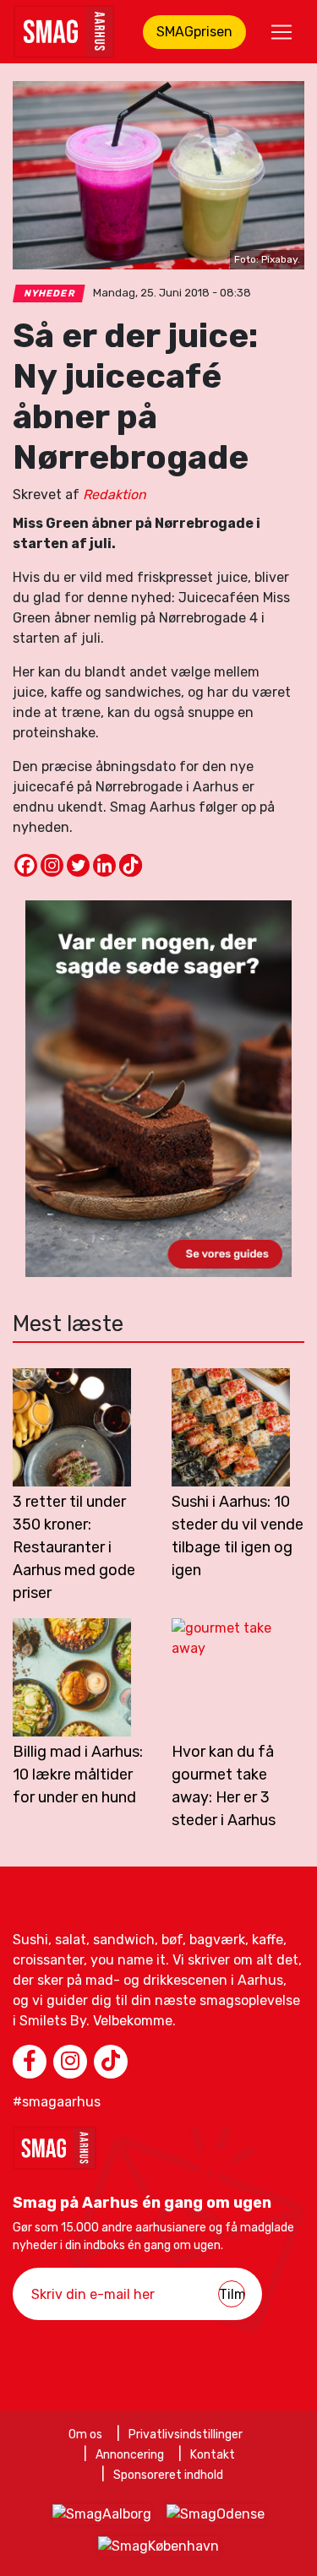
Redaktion (115, 495)
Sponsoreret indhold (168, 2475)
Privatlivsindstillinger (186, 2435)
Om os (85, 2435)
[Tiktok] (131, 865)
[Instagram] (52, 865)
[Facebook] (26, 865)
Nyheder (49, 293)
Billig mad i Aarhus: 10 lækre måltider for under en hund (78, 1774)
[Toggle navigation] (281, 32)
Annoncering (130, 2455)
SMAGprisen (194, 32)
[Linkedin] (104, 865)
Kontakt (213, 2455)
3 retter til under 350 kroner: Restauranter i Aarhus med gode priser (74, 1547)
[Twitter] (78, 865)
